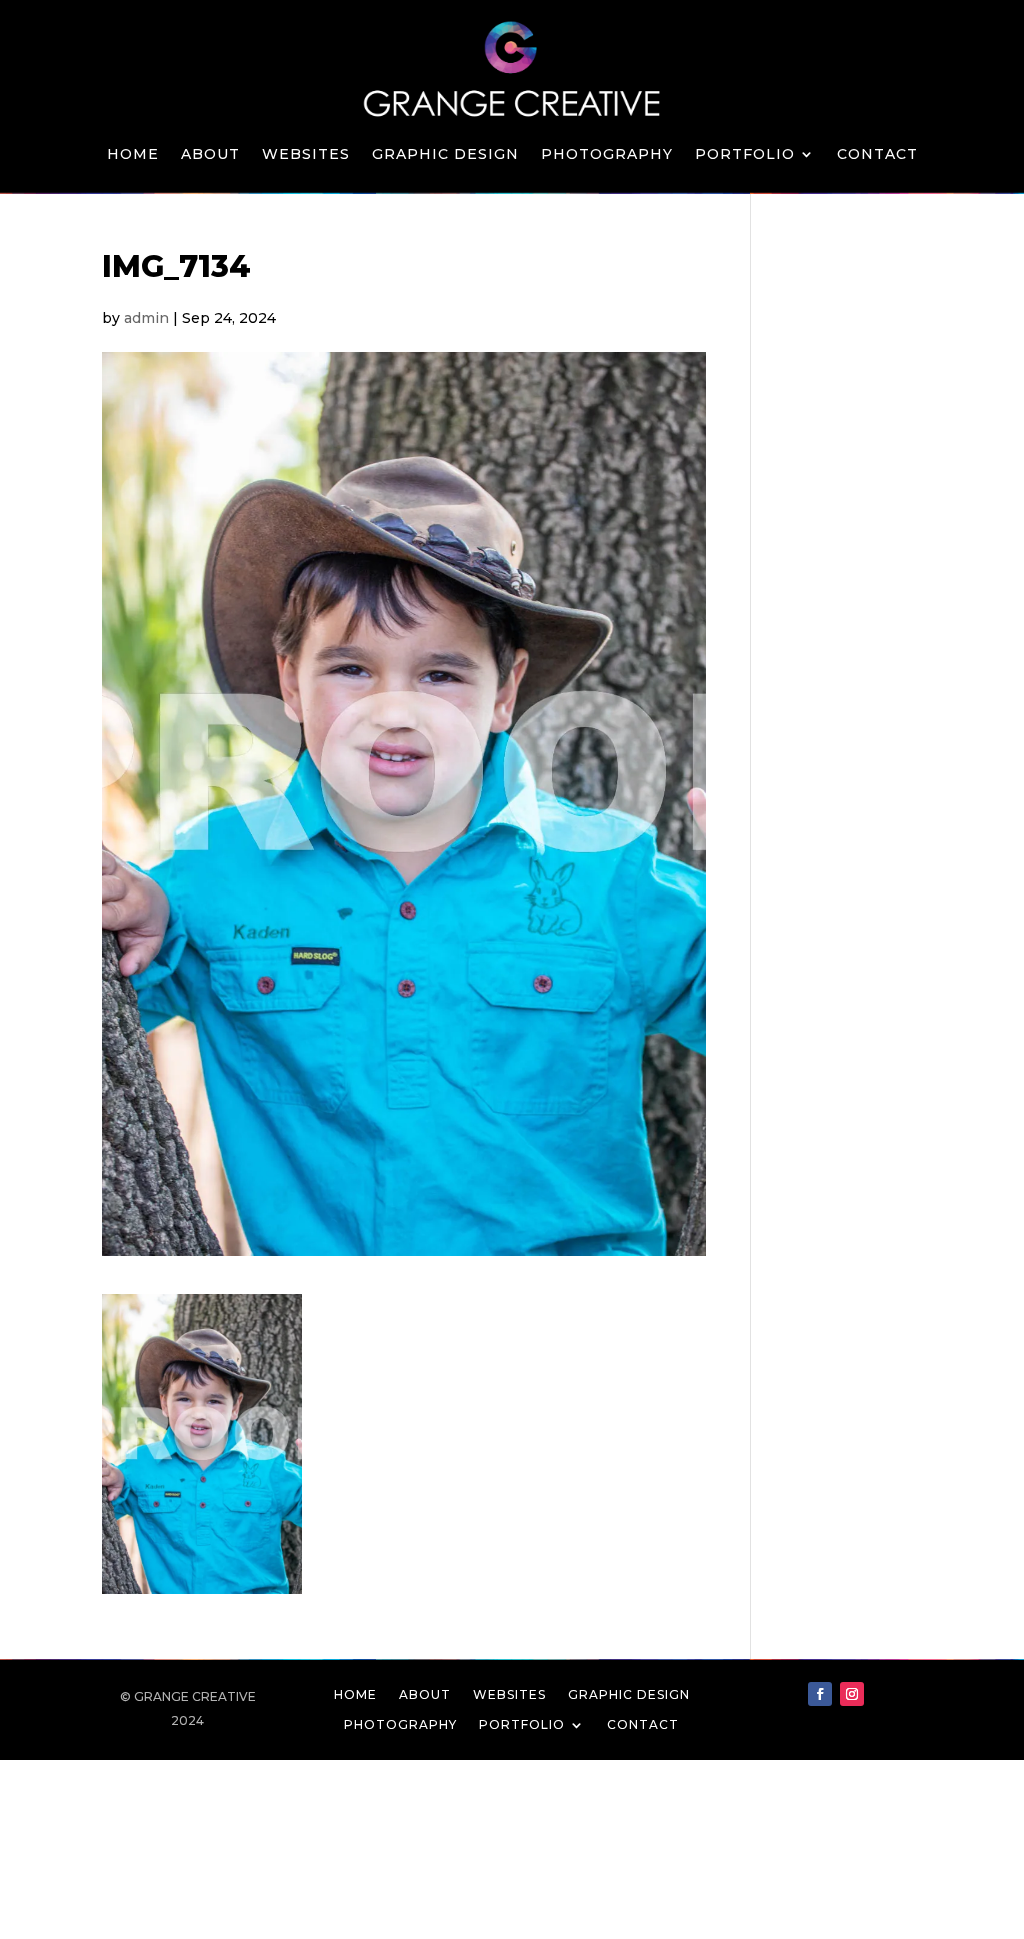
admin (146, 318)
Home (133, 155)
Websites (306, 155)
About (210, 155)
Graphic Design (445, 155)
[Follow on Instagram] (852, 1694)
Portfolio (745, 155)
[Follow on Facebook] (820, 1694)
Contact (877, 155)
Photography (607, 155)
